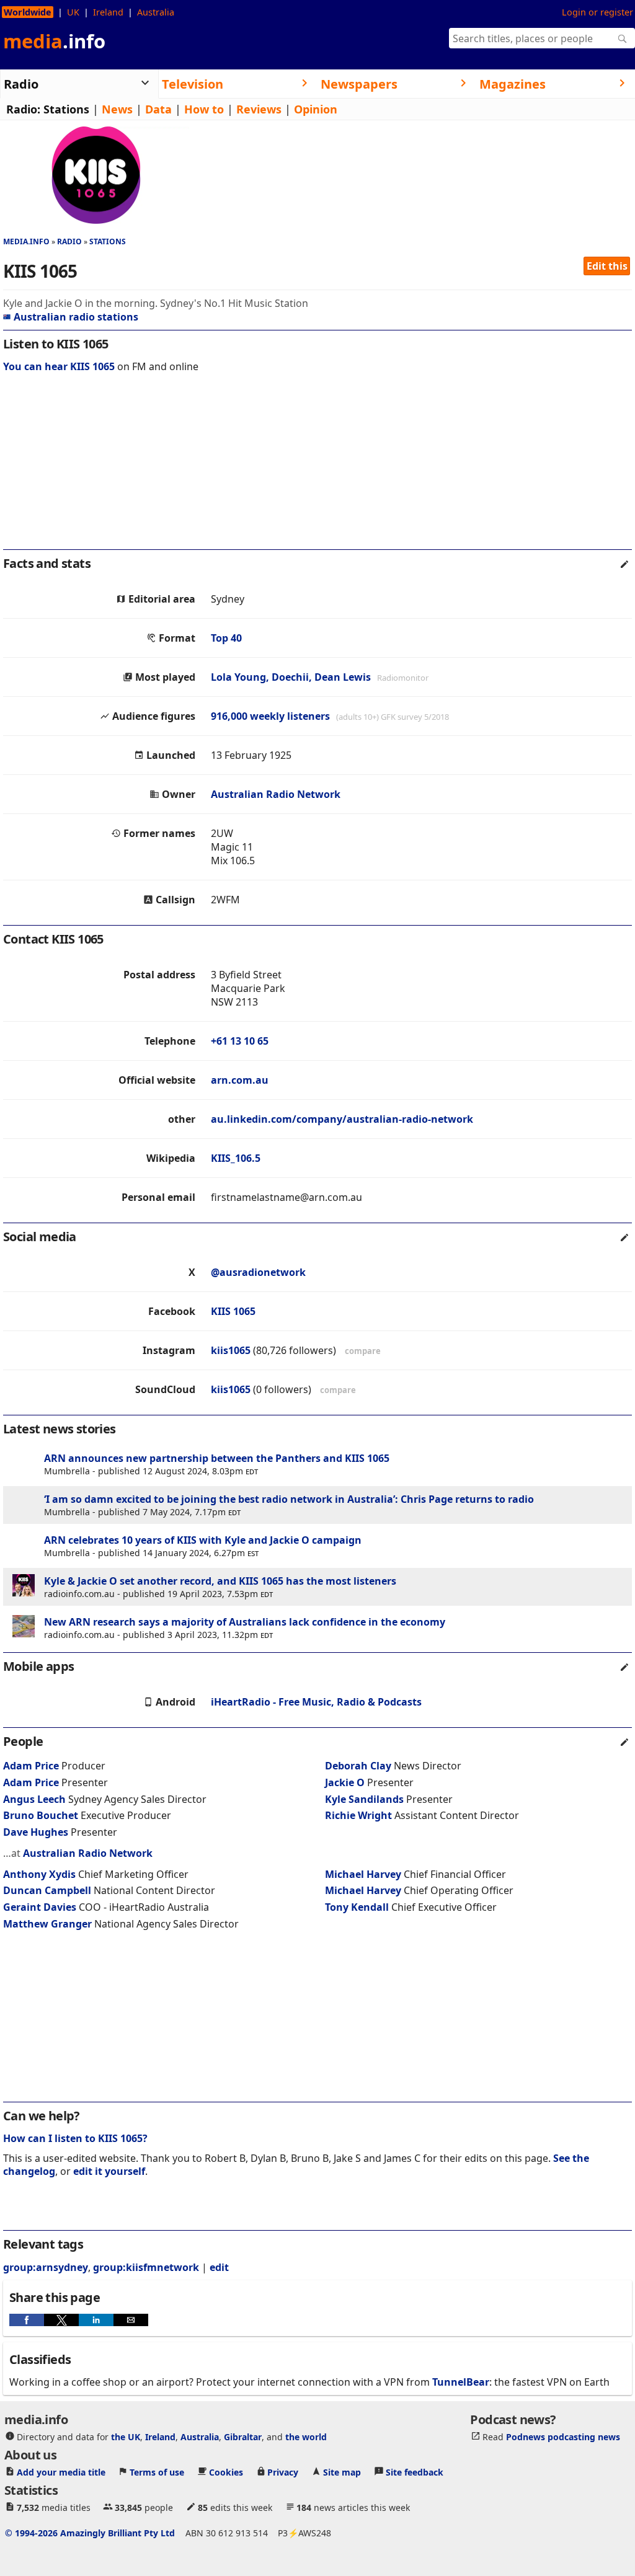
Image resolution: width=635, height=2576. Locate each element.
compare (363, 1351)
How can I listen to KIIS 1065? (75, 2138)
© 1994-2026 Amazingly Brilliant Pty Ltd (90, 2533)
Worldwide (28, 12)
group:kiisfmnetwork (146, 2267)
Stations (66, 109)
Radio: (23, 109)
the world (306, 2437)
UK (73, 12)
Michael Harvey (363, 1874)
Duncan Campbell (47, 1890)
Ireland (108, 12)
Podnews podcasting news (563, 2437)
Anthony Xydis (39, 1874)
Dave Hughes (36, 1832)
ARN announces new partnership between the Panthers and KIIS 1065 (217, 1458)
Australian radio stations (76, 317)
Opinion (316, 109)
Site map (342, 2472)
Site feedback (415, 2472)
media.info (26, 241)
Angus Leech (34, 1799)
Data (158, 109)
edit (219, 2267)
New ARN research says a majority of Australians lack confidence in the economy (245, 1622)
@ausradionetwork (258, 1272)
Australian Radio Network (276, 794)
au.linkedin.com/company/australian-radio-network (342, 1119)
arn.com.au (240, 1080)
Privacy (283, 2472)
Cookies (226, 2472)
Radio (69, 241)
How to (204, 109)
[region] (317, 469)
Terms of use (157, 2472)
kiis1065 (231, 1350)
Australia (156, 12)
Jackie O (345, 1782)
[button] (27, 2320)
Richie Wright (358, 1815)
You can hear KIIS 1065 (59, 366)
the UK (126, 2437)
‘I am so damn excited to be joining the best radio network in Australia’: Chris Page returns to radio (289, 1499)
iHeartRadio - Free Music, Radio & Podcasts (316, 1702)
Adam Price (31, 1766)
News (117, 109)
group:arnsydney (46, 2267)
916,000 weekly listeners (270, 716)
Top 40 (226, 638)
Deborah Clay (358, 1766)
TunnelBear (461, 2382)
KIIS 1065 (233, 1311)
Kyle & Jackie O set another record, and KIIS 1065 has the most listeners (220, 1581)
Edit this (607, 266)
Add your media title (61, 2472)
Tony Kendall (357, 1907)
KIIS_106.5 (236, 1158)
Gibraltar (243, 2437)
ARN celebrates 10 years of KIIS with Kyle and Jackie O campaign (203, 1540)
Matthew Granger (47, 1924)
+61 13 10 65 (240, 1041)
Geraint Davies (40, 1907)
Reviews (259, 109)
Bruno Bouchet (41, 1815)
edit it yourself (109, 2171)
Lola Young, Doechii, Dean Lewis (291, 677)
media (54, 41)
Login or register (597, 12)
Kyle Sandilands (364, 1799)
